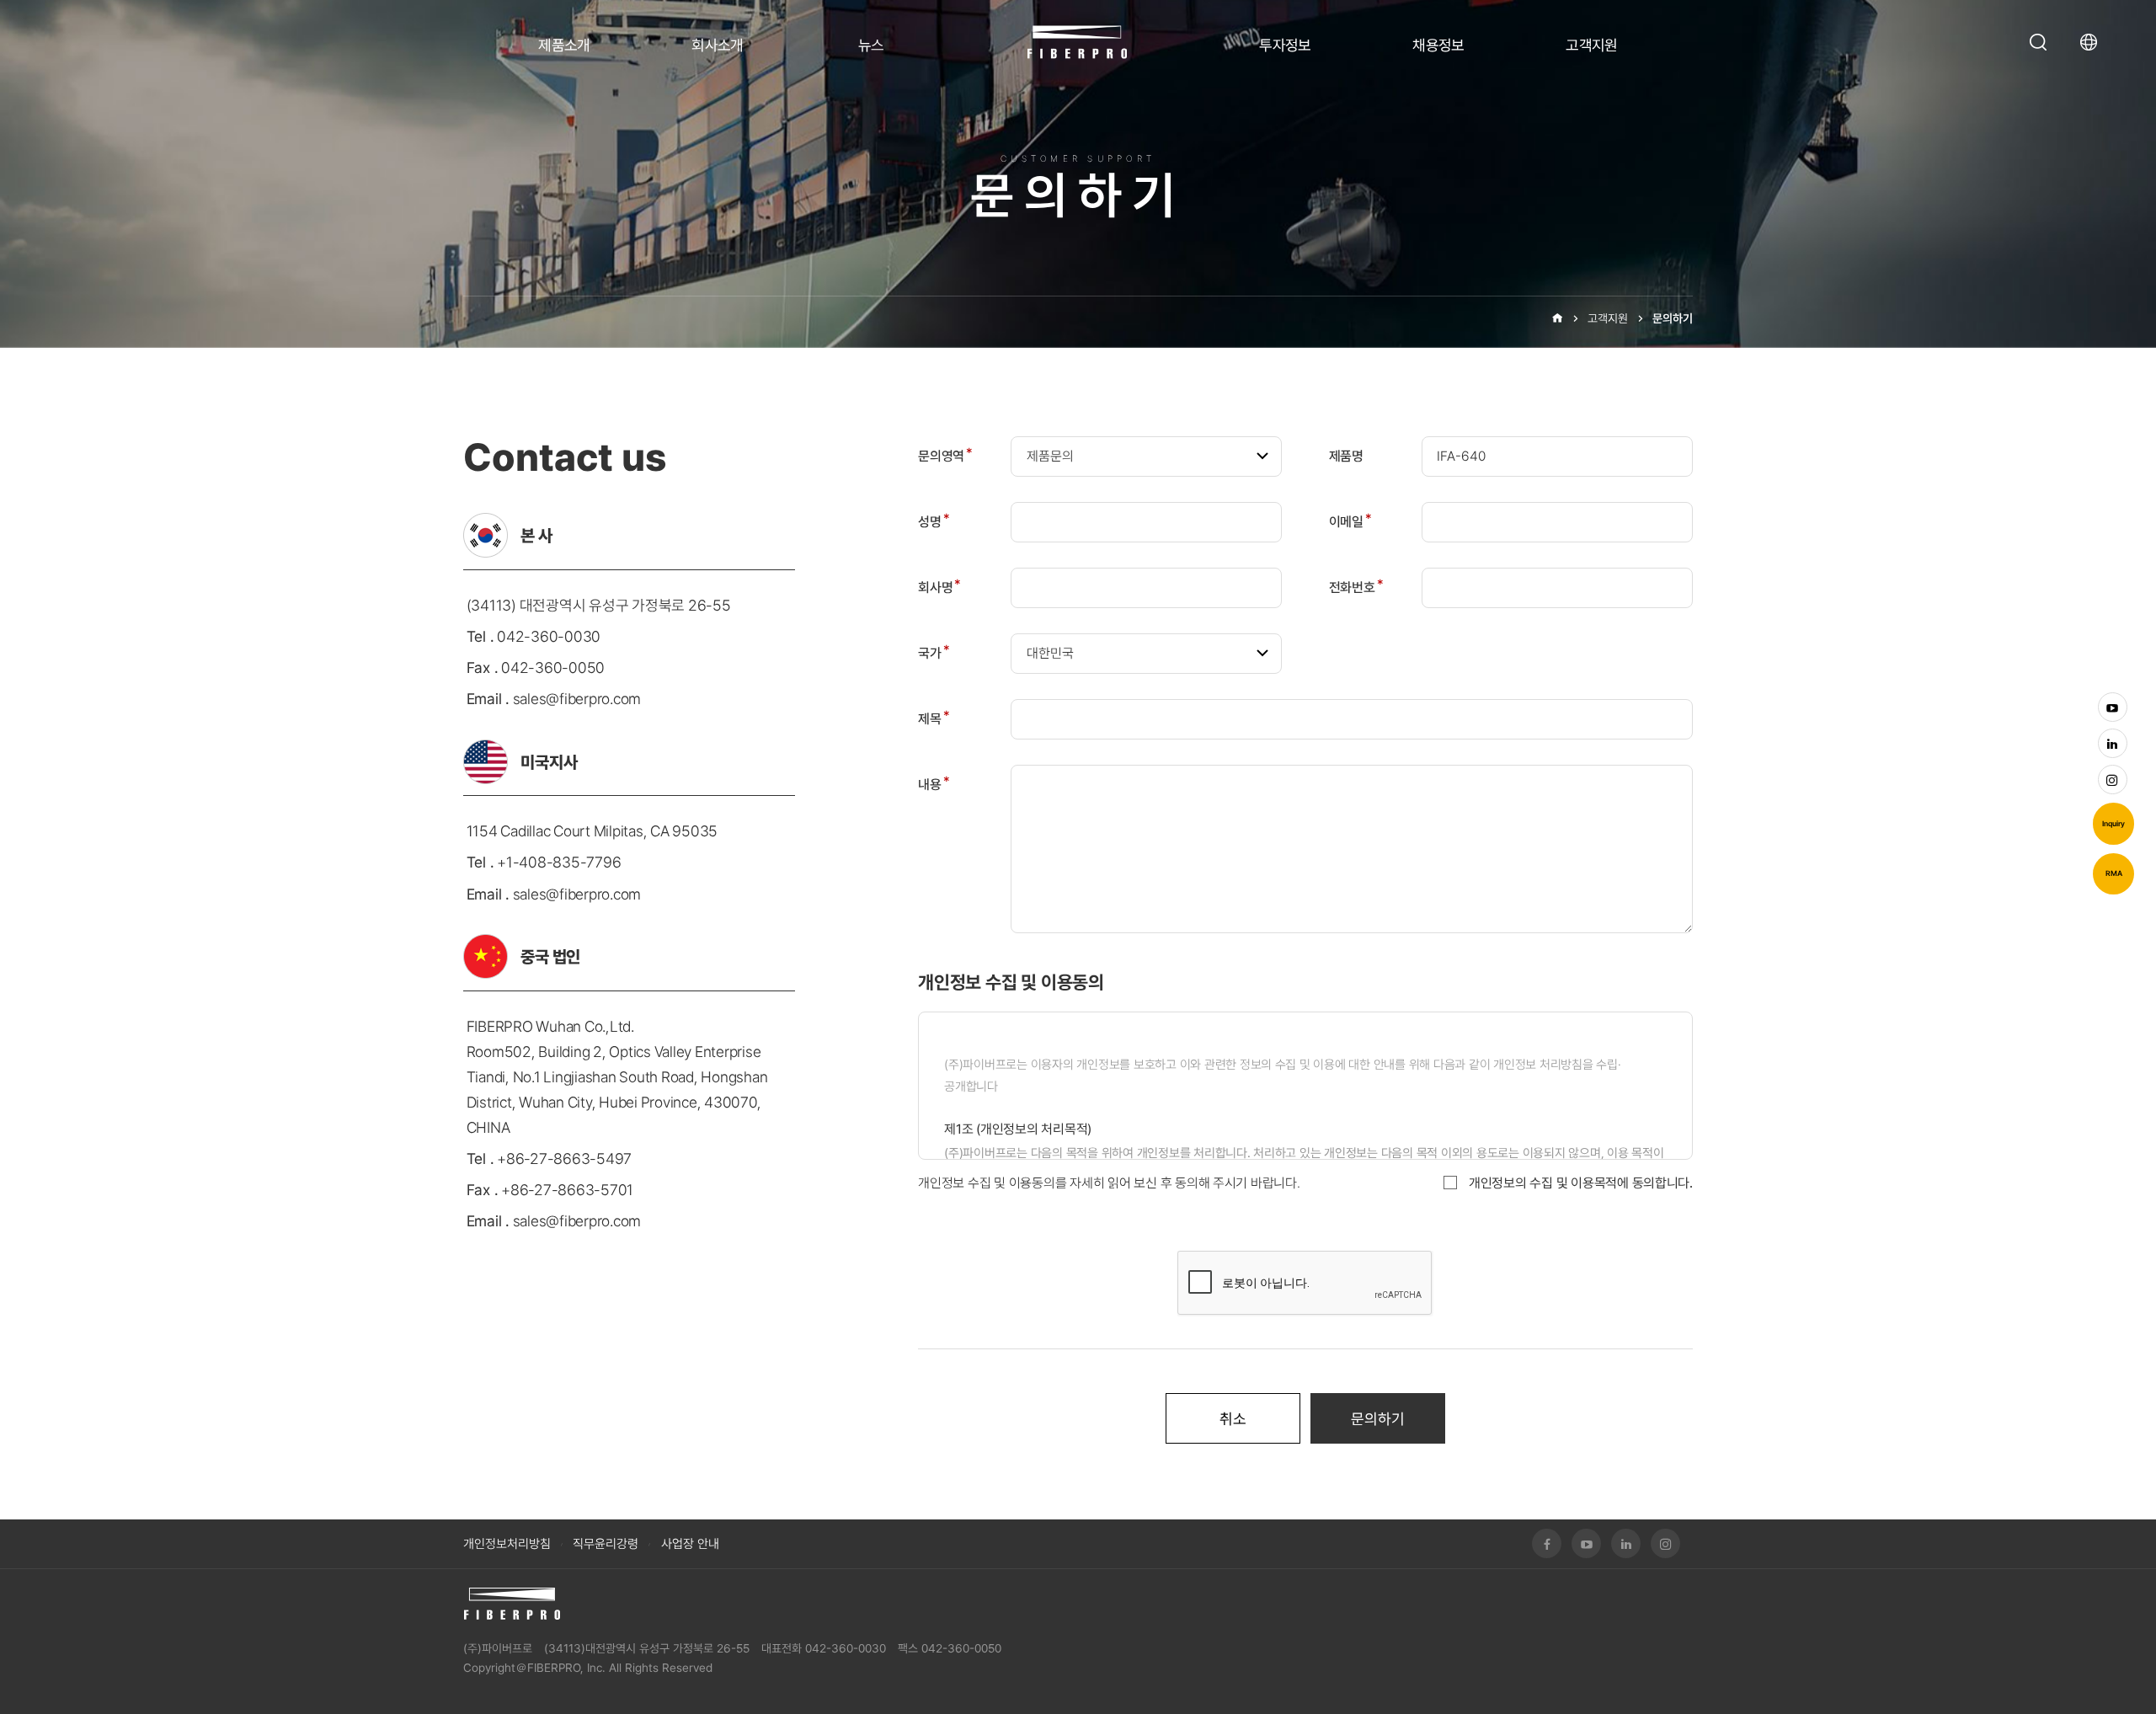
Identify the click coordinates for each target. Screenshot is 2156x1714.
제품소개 (564, 45)
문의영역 (945, 456)
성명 (934, 522)
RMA (2114, 873)
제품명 (1346, 456)
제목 (934, 719)
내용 (934, 785)
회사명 (939, 587)
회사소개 (718, 45)
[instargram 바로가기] (2113, 780)
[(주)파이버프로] (512, 1604)
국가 (934, 653)
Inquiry (2113, 824)
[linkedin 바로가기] (2113, 743)
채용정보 (1438, 45)
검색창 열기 (2038, 42)
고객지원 (1592, 45)
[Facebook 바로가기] (1547, 1543)
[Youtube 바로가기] (2113, 707)
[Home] (1557, 318)
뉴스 (871, 45)
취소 (1233, 1419)
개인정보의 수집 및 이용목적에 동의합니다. (1581, 1183)
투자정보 (1285, 45)
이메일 (1350, 522)
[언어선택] (2093, 42)
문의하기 (1673, 318)
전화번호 (1356, 587)
